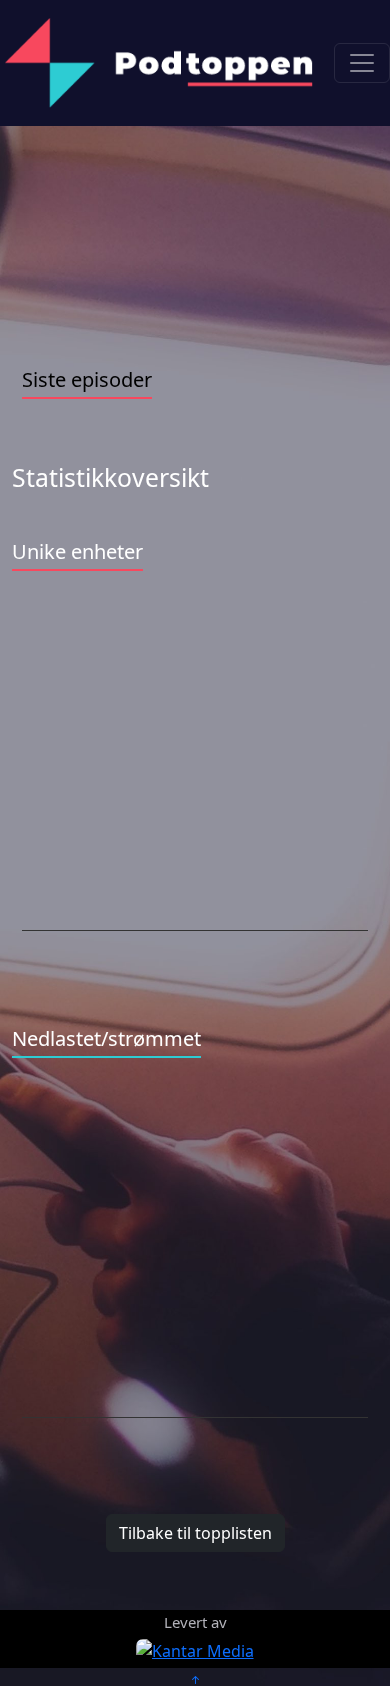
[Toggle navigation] (362, 63)
